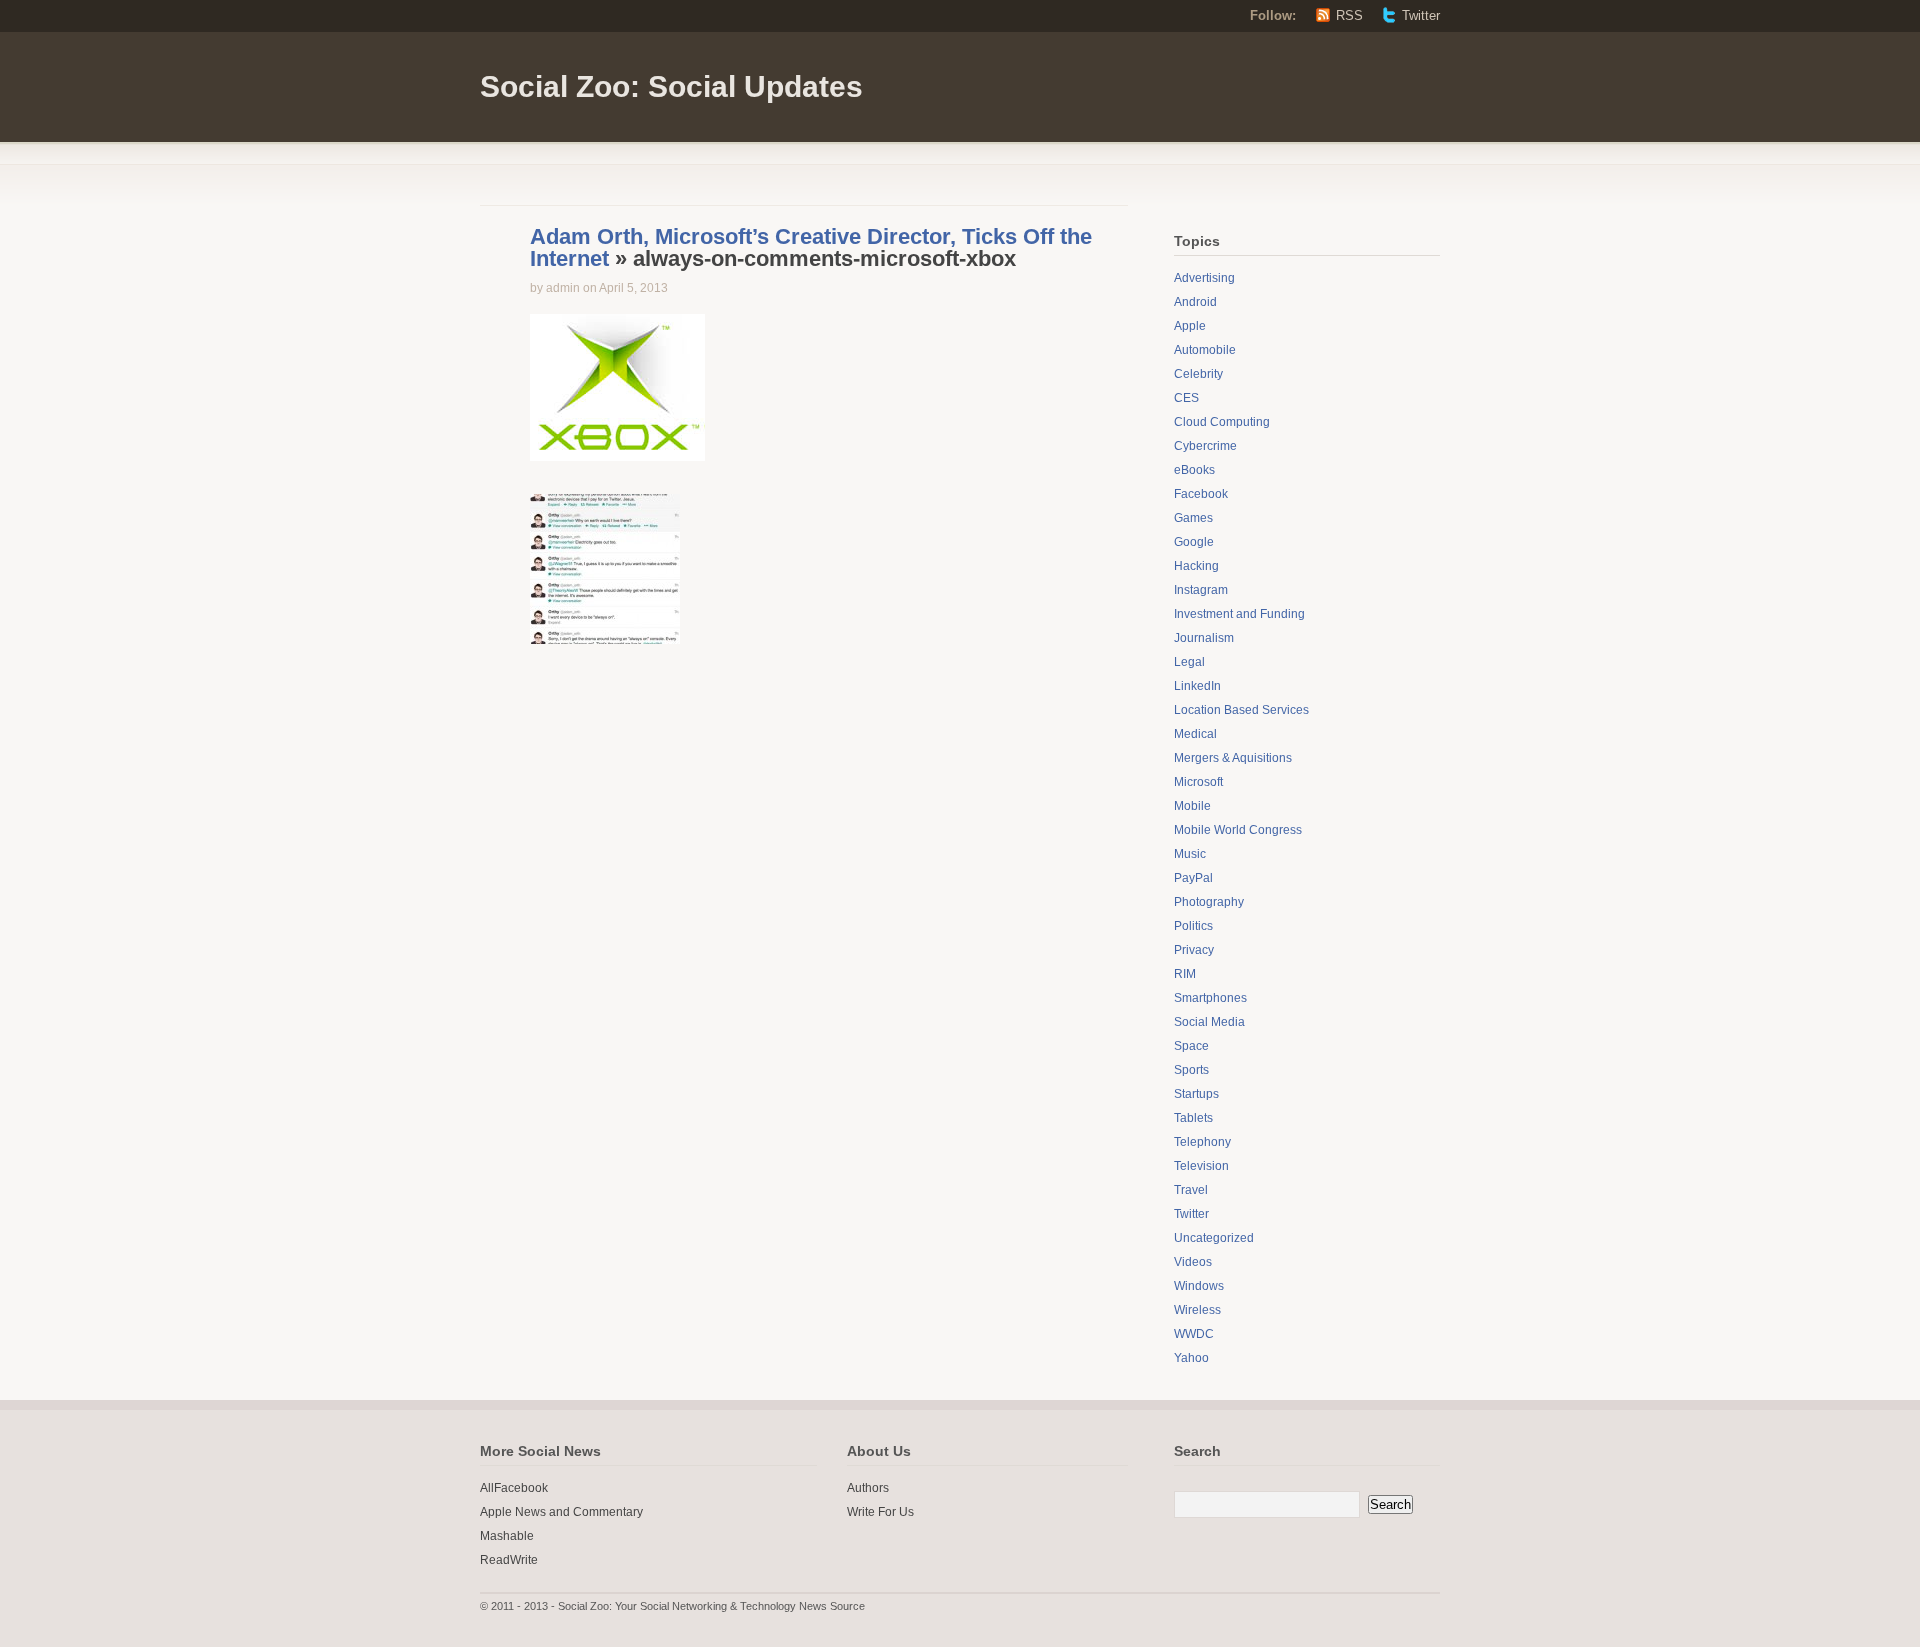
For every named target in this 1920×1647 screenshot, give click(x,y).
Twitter (1421, 15)
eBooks (1194, 470)
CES (1186, 398)
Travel (1191, 1190)
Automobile (1205, 350)
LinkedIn (1197, 686)
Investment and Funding (1239, 614)
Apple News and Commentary (561, 1512)
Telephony (1202, 1142)
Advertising (1204, 278)
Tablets (1193, 1118)
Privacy (1194, 950)
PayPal (1193, 878)
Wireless (1197, 1310)
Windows (1199, 1286)
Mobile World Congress (1238, 830)
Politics (1193, 926)
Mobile (1192, 806)
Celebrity (1198, 374)
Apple (1190, 326)
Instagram (1201, 590)
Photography (1209, 902)
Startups (1196, 1094)
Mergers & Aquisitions (1233, 758)
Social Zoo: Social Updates (671, 86)
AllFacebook (514, 1488)
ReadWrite (509, 1560)
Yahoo (1191, 1358)
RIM (1185, 974)
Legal (1189, 662)
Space (1191, 1046)
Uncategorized (1214, 1238)
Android (1195, 302)
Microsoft (1198, 782)
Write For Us (880, 1512)
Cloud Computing (1222, 422)
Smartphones (1210, 998)
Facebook (1201, 494)
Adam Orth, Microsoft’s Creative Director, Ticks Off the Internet (811, 247)
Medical (1195, 734)
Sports (1191, 1070)
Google (1194, 542)
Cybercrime (1205, 446)
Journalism (1204, 638)
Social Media (1209, 1022)
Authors (868, 1488)
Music (1190, 854)
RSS (1349, 15)
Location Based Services (1241, 710)
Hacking (1196, 566)
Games (1193, 518)
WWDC (1194, 1334)
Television (1201, 1166)
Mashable (507, 1536)
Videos (1193, 1262)
